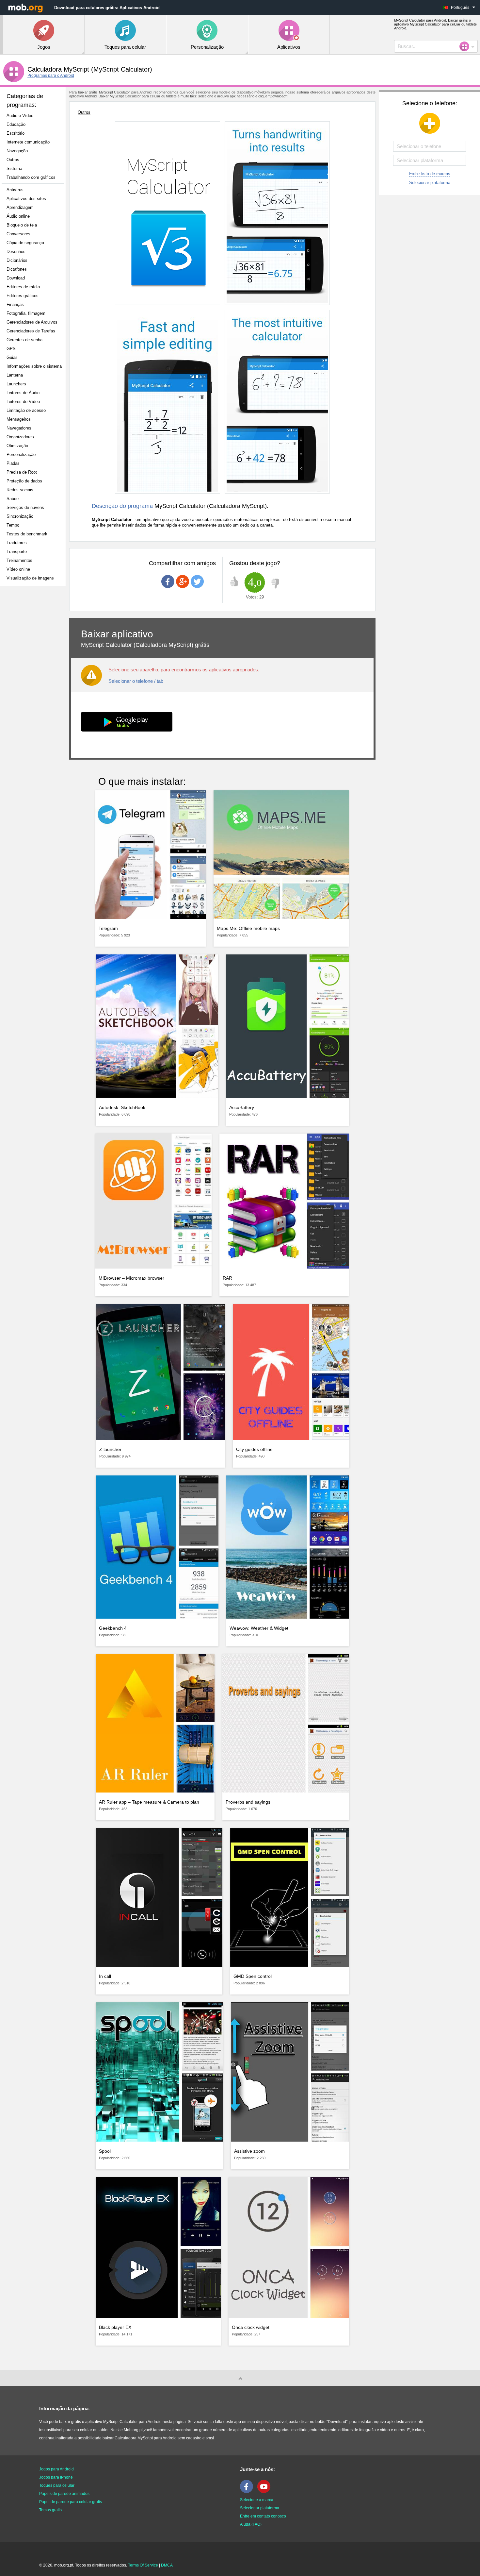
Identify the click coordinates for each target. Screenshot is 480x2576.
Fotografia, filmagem (26, 313)
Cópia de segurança (25, 243)
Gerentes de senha (24, 340)
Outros (13, 160)
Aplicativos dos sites (26, 199)
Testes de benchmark (27, 534)
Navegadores (19, 428)
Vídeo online (18, 569)
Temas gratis (50, 2510)
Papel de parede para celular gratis (71, 2502)
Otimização (17, 446)
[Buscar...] (466, 46)
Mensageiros (19, 419)
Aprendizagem (20, 207)
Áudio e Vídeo (20, 116)
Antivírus (15, 190)
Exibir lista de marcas (430, 174)
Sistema (14, 168)
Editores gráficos (23, 296)
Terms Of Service (143, 2565)
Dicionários (17, 260)
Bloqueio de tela (22, 225)
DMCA (167, 2565)
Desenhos (16, 252)
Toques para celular (57, 2485)
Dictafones (17, 269)
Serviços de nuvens (25, 507)
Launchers (16, 384)
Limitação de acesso (26, 410)
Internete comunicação (28, 142)
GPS (11, 349)
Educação (16, 124)
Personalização (21, 455)
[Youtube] (265, 2492)
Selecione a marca (257, 2500)
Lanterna (15, 375)
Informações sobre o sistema (34, 366)
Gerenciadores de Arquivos (32, 322)
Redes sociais (20, 490)
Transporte (17, 552)
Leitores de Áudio (23, 393)
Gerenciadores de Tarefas (31, 331)
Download (16, 278)
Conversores (18, 234)
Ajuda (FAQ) (251, 2524)
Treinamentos (19, 560)
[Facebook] (248, 2492)
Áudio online (18, 216)
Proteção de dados (24, 481)
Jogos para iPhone (56, 2477)
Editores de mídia (23, 287)
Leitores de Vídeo (23, 402)
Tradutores (17, 543)
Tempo (13, 525)
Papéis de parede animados (64, 2494)
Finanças (15, 304)
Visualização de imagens (30, 578)
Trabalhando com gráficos (31, 177)
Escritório (16, 133)
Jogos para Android (56, 2469)
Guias (12, 357)
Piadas (13, 463)
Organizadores (20, 437)
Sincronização (20, 516)
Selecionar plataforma (430, 183)
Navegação (17, 151)
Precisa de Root (22, 472)
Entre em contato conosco (263, 2516)
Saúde (13, 499)
